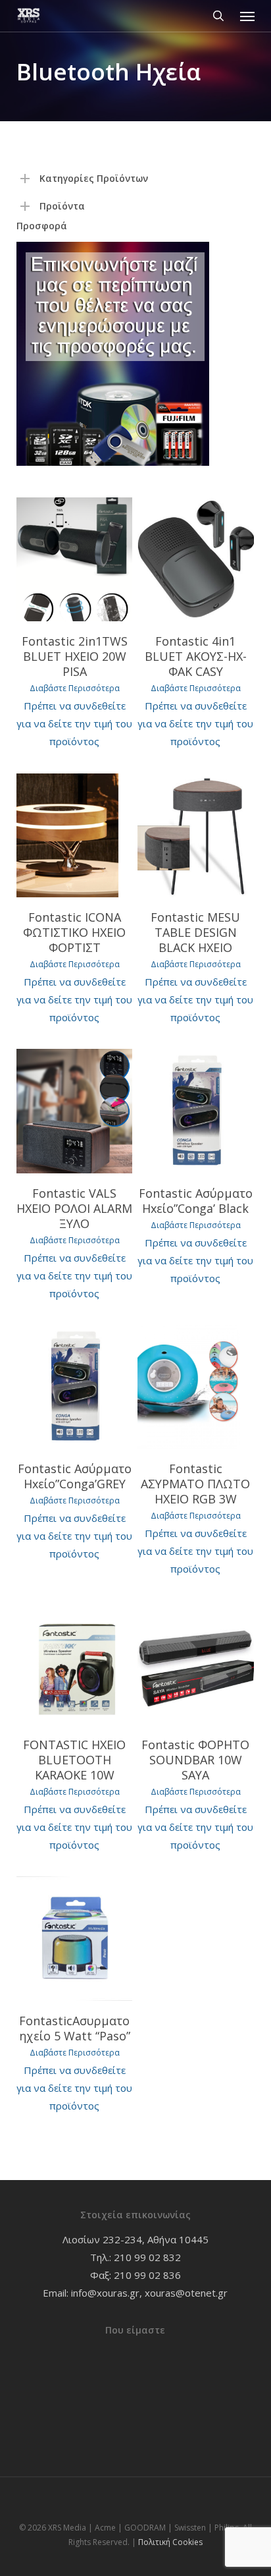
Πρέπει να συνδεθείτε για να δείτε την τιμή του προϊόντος (74, 723)
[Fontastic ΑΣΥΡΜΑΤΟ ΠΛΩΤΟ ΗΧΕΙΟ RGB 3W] (196, 1387)
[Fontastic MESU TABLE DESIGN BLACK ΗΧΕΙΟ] (196, 835)
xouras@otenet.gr (186, 2293)
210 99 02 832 (147, 2257)
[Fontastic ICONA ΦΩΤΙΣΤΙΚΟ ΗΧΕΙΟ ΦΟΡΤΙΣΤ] (75, 835)
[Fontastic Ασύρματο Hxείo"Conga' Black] (196, 1111)
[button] (247, 16)
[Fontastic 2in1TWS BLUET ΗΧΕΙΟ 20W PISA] (75, 559)
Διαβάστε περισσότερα (75, 688)
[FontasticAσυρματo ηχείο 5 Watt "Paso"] (75, 1938)
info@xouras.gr (105, 2293)
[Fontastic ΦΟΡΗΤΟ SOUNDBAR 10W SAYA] (196, 1663)
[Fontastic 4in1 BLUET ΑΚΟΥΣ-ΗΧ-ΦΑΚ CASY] (196, 559)
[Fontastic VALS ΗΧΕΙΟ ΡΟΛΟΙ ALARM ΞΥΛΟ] (75, 1111)
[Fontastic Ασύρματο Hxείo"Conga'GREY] (75, 1387)
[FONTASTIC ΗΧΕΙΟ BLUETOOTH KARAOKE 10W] (75, 1663)
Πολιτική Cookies (170, 2542)
